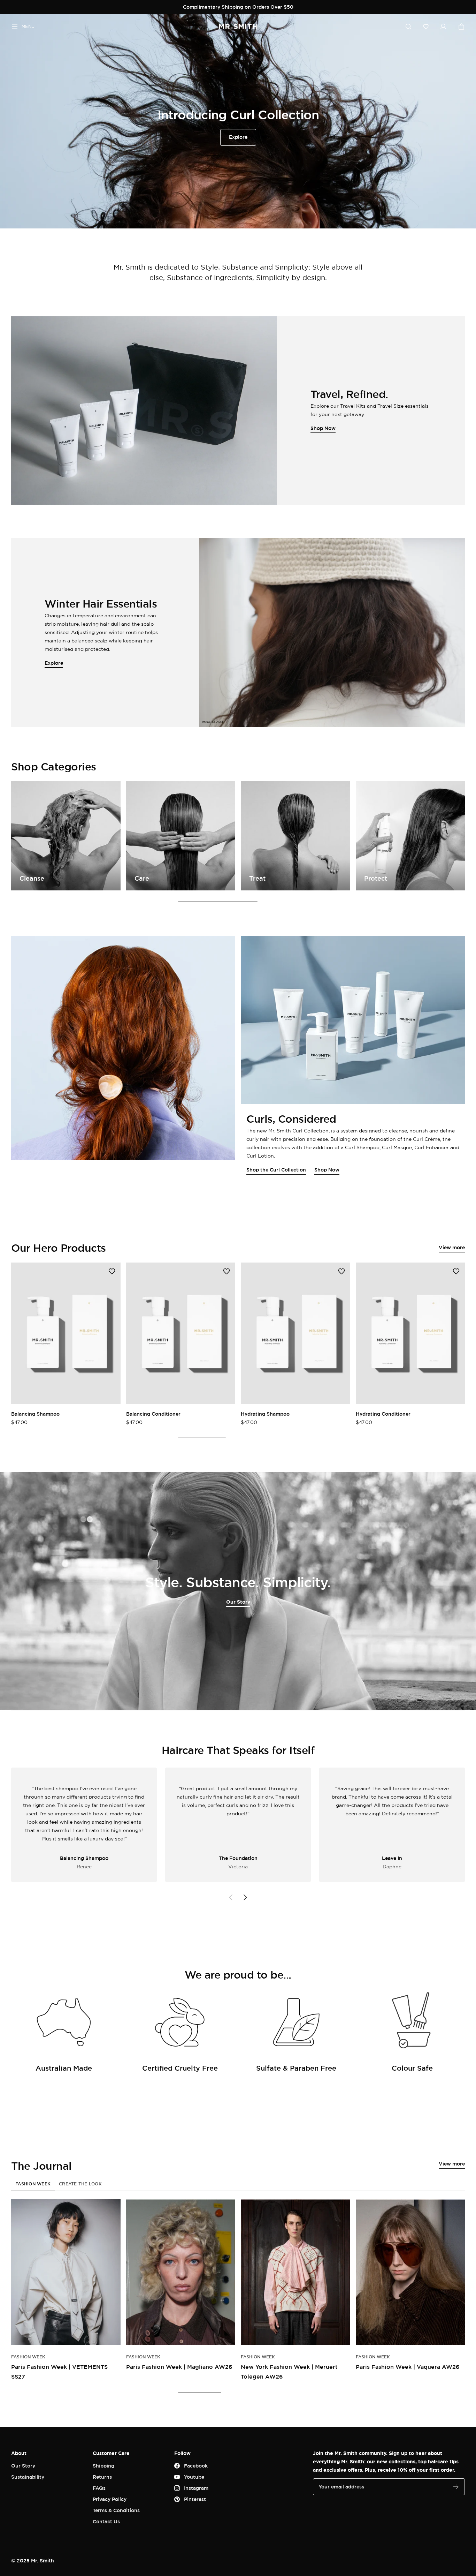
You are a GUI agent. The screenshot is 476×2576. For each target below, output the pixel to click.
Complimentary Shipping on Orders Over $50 (238, 7)
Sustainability (28, 2477)
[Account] (443, 27)
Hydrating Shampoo (265, 1414)
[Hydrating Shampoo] (295, 1333)
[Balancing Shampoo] (66, 1333)
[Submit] (456, 2487)
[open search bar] (408, 27)
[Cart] (461, 27)
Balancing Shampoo (35, 1414)
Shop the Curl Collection (276, 1170)
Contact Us (106, 2521)
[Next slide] (245, 1897)
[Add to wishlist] (112, 1271)
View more (452, 1247)
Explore (238, 137)
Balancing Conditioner (153, 1414)
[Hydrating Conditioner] (410, 1333)
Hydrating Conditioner (383, 1414)
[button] (426, 27)
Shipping (103, 2466)
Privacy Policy (110, 2499)
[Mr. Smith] (238, 27)
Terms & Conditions (116, 2510)
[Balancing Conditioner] (181, 1333)
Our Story (238, 1602)
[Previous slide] (231, 1897)
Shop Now (327, 1170)
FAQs (99, 2488)
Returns (102, 2477)
